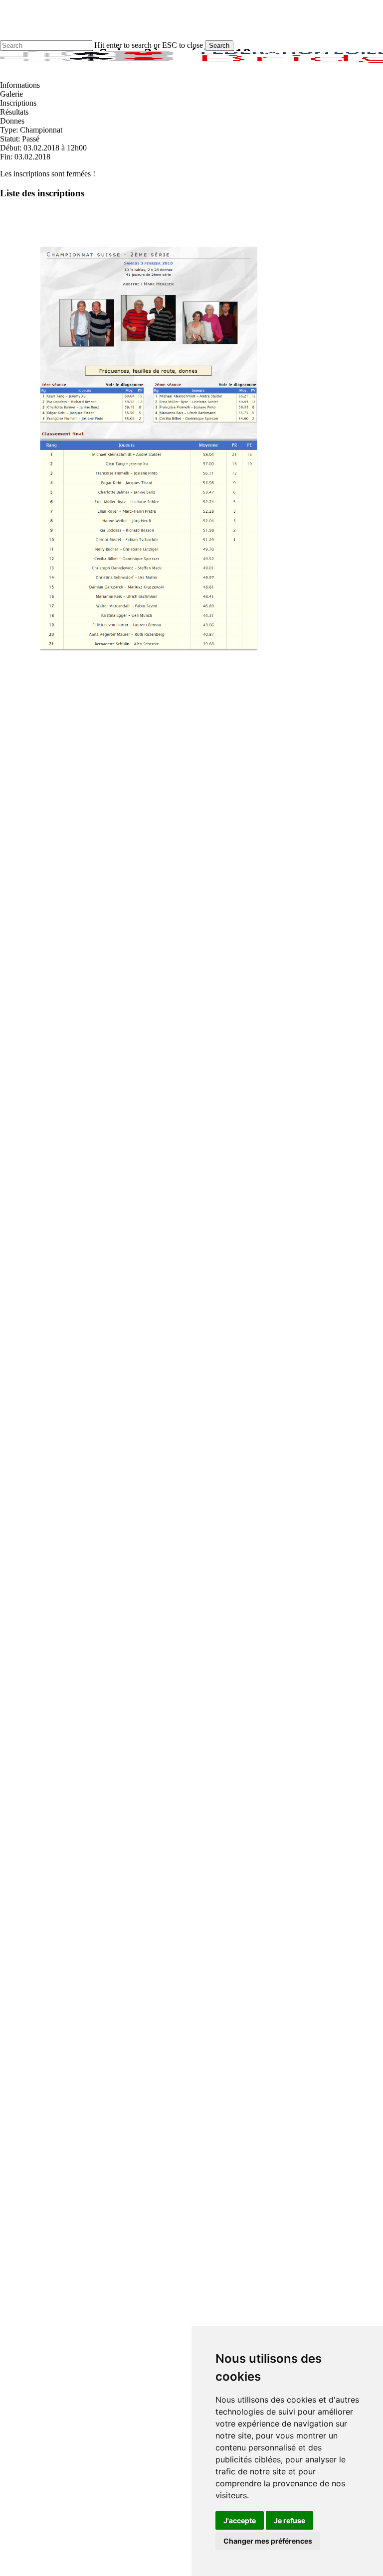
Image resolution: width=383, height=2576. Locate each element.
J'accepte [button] (240, 2520)
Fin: (7, 157)
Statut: (11, 139)
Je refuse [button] (289, 2520)
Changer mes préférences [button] (268, 2541)
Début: (12, 148)
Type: (10, 130)
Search (219, 46)
